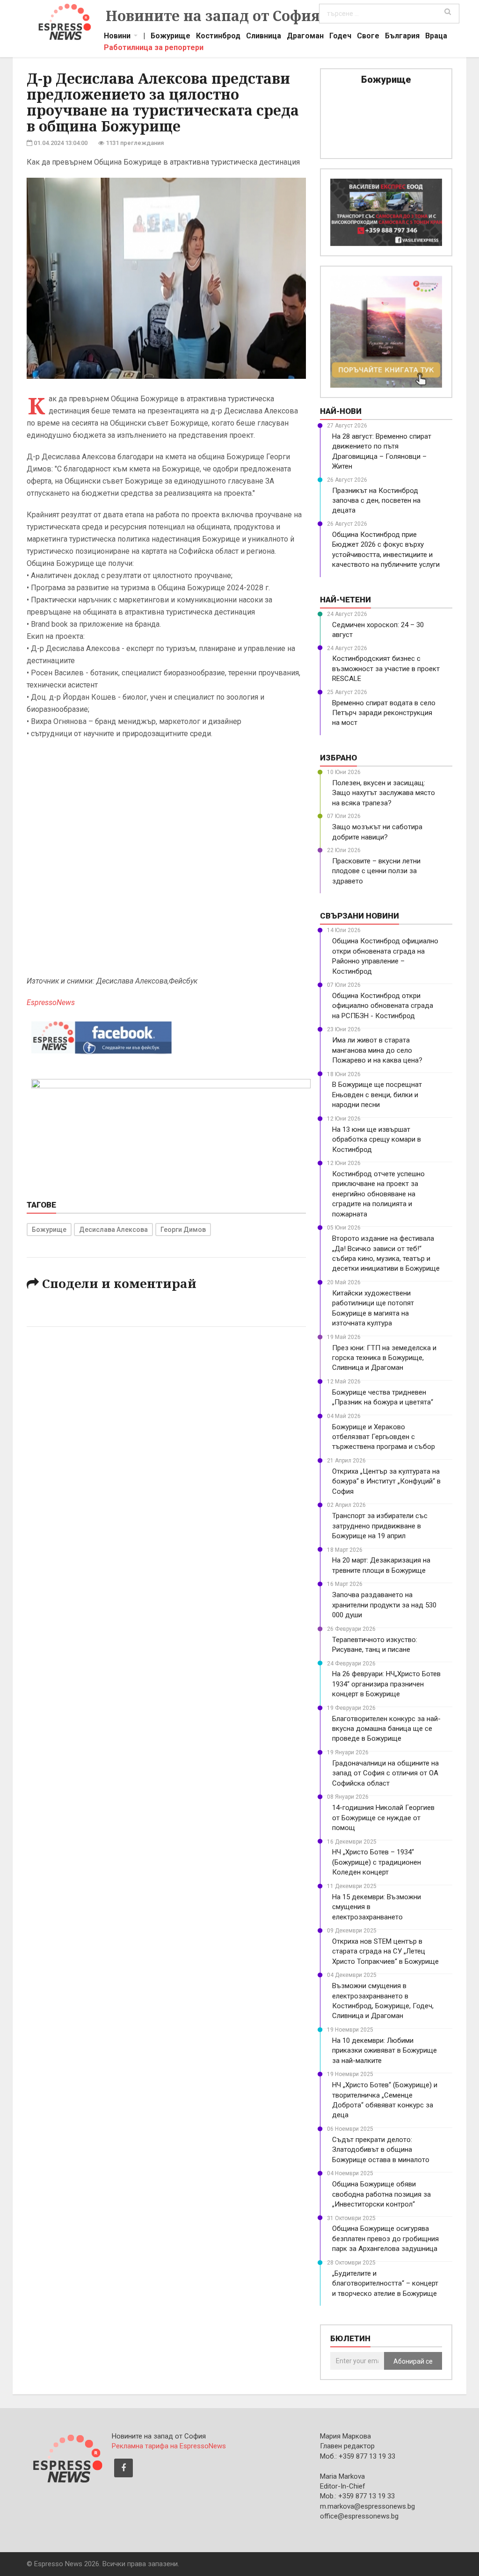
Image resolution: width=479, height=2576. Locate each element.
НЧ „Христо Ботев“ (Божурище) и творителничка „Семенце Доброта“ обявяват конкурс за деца (385, 2100)
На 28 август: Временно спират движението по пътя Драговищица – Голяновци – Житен (382, 451)
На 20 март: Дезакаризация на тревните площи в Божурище (381, 1565)
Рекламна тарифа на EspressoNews (169, 2446)
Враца (436, 37)
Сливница (264, 37)
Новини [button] (117, 37)
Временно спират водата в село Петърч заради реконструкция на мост (384, 713)
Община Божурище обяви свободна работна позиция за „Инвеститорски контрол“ (381, 2194)
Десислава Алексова (113, 1230)
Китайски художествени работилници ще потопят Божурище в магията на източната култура (373, 1308)
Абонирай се (413, 2361)
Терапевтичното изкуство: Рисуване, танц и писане (375, 1645)
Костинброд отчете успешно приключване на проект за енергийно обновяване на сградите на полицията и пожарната (378, 1194)
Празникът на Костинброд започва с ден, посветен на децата (376, 501)
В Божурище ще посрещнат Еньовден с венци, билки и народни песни (377, 1095)
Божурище (171, 37)
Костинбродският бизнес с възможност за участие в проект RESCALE (386, 669)
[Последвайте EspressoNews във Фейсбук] (102, 1035)
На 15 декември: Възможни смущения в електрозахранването (377, 1907)
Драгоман (305, 37)
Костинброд (218, 37)
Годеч (340, 37)
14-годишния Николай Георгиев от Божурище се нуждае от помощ (383, 1818)
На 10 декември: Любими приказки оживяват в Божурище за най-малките (385, 2051)
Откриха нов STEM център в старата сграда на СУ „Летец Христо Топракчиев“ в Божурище (385, 1951)
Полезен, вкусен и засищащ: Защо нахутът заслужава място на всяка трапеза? (384, 793)
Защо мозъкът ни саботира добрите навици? (377, 832)
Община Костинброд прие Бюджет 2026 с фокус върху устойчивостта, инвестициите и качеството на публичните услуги (386, 550)
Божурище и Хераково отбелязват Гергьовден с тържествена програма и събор (384, 1437)
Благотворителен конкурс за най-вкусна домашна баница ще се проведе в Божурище (386, 1729)
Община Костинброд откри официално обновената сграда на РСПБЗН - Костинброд (383, 1006)
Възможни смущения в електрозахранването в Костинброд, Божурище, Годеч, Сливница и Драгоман (383, 2001)
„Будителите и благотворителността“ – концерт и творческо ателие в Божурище (385, 2283)
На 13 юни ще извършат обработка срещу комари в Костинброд (377, 1140)
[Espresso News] (67, 2457)
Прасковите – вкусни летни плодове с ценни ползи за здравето (376, 871)
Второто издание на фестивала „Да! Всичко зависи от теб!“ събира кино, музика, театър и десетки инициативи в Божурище (386, 1253)
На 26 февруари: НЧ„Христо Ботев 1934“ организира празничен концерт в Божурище (386, 1684)
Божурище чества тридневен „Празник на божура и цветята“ (383, 1397)
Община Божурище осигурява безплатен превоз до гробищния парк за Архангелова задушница (385, 2239)
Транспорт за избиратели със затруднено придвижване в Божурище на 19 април (380, 1526)
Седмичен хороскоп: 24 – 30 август (378, 630)
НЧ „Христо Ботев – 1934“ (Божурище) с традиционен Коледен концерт (377, 1862)
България (402, 37)
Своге (368, 37)
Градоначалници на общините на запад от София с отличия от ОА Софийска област (385, 1773)
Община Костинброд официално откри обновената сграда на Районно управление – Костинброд (385, 956)
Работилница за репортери (154, 49)
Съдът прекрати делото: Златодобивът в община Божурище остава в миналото (381, 2150)
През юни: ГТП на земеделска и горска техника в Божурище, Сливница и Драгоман (384, 1358)
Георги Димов (183, 1230)
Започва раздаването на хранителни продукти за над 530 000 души (384, 1605)
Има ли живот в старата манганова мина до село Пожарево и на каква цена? (377, 1050)
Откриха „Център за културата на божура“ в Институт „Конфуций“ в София (386, 1481)
